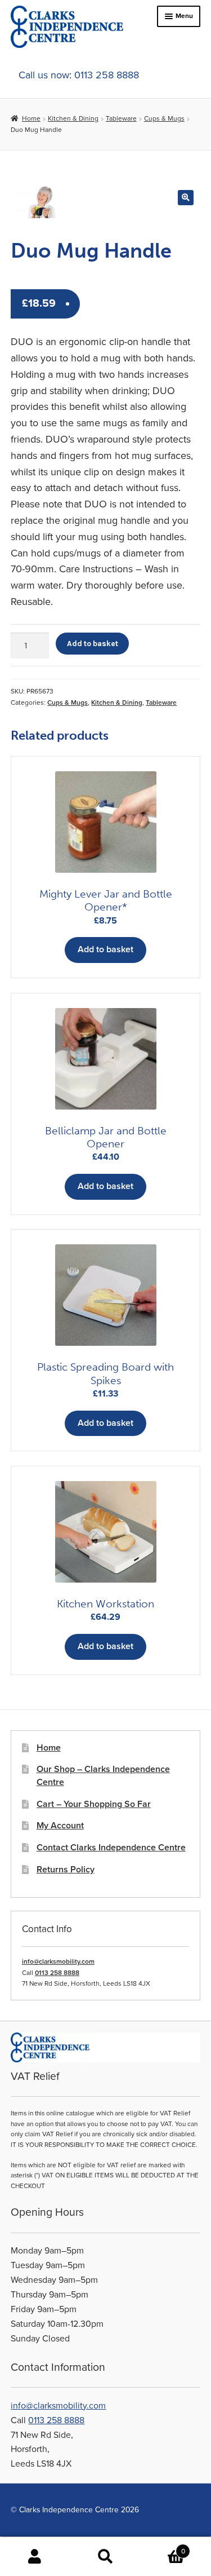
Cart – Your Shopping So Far (94, 1804)
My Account (60, 1826)
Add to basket (93, 643)
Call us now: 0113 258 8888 (79, 75)
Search (105, 2557)
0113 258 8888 (57, 1973)
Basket (163, 2547)
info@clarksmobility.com (58, 1961)
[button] (185, 198)
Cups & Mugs (164, 118)
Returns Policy (66, 1870)
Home (31, 118)
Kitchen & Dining (73, 118)
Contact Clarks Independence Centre (111, 1848)
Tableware (121, 118)
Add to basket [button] (105, 949)
